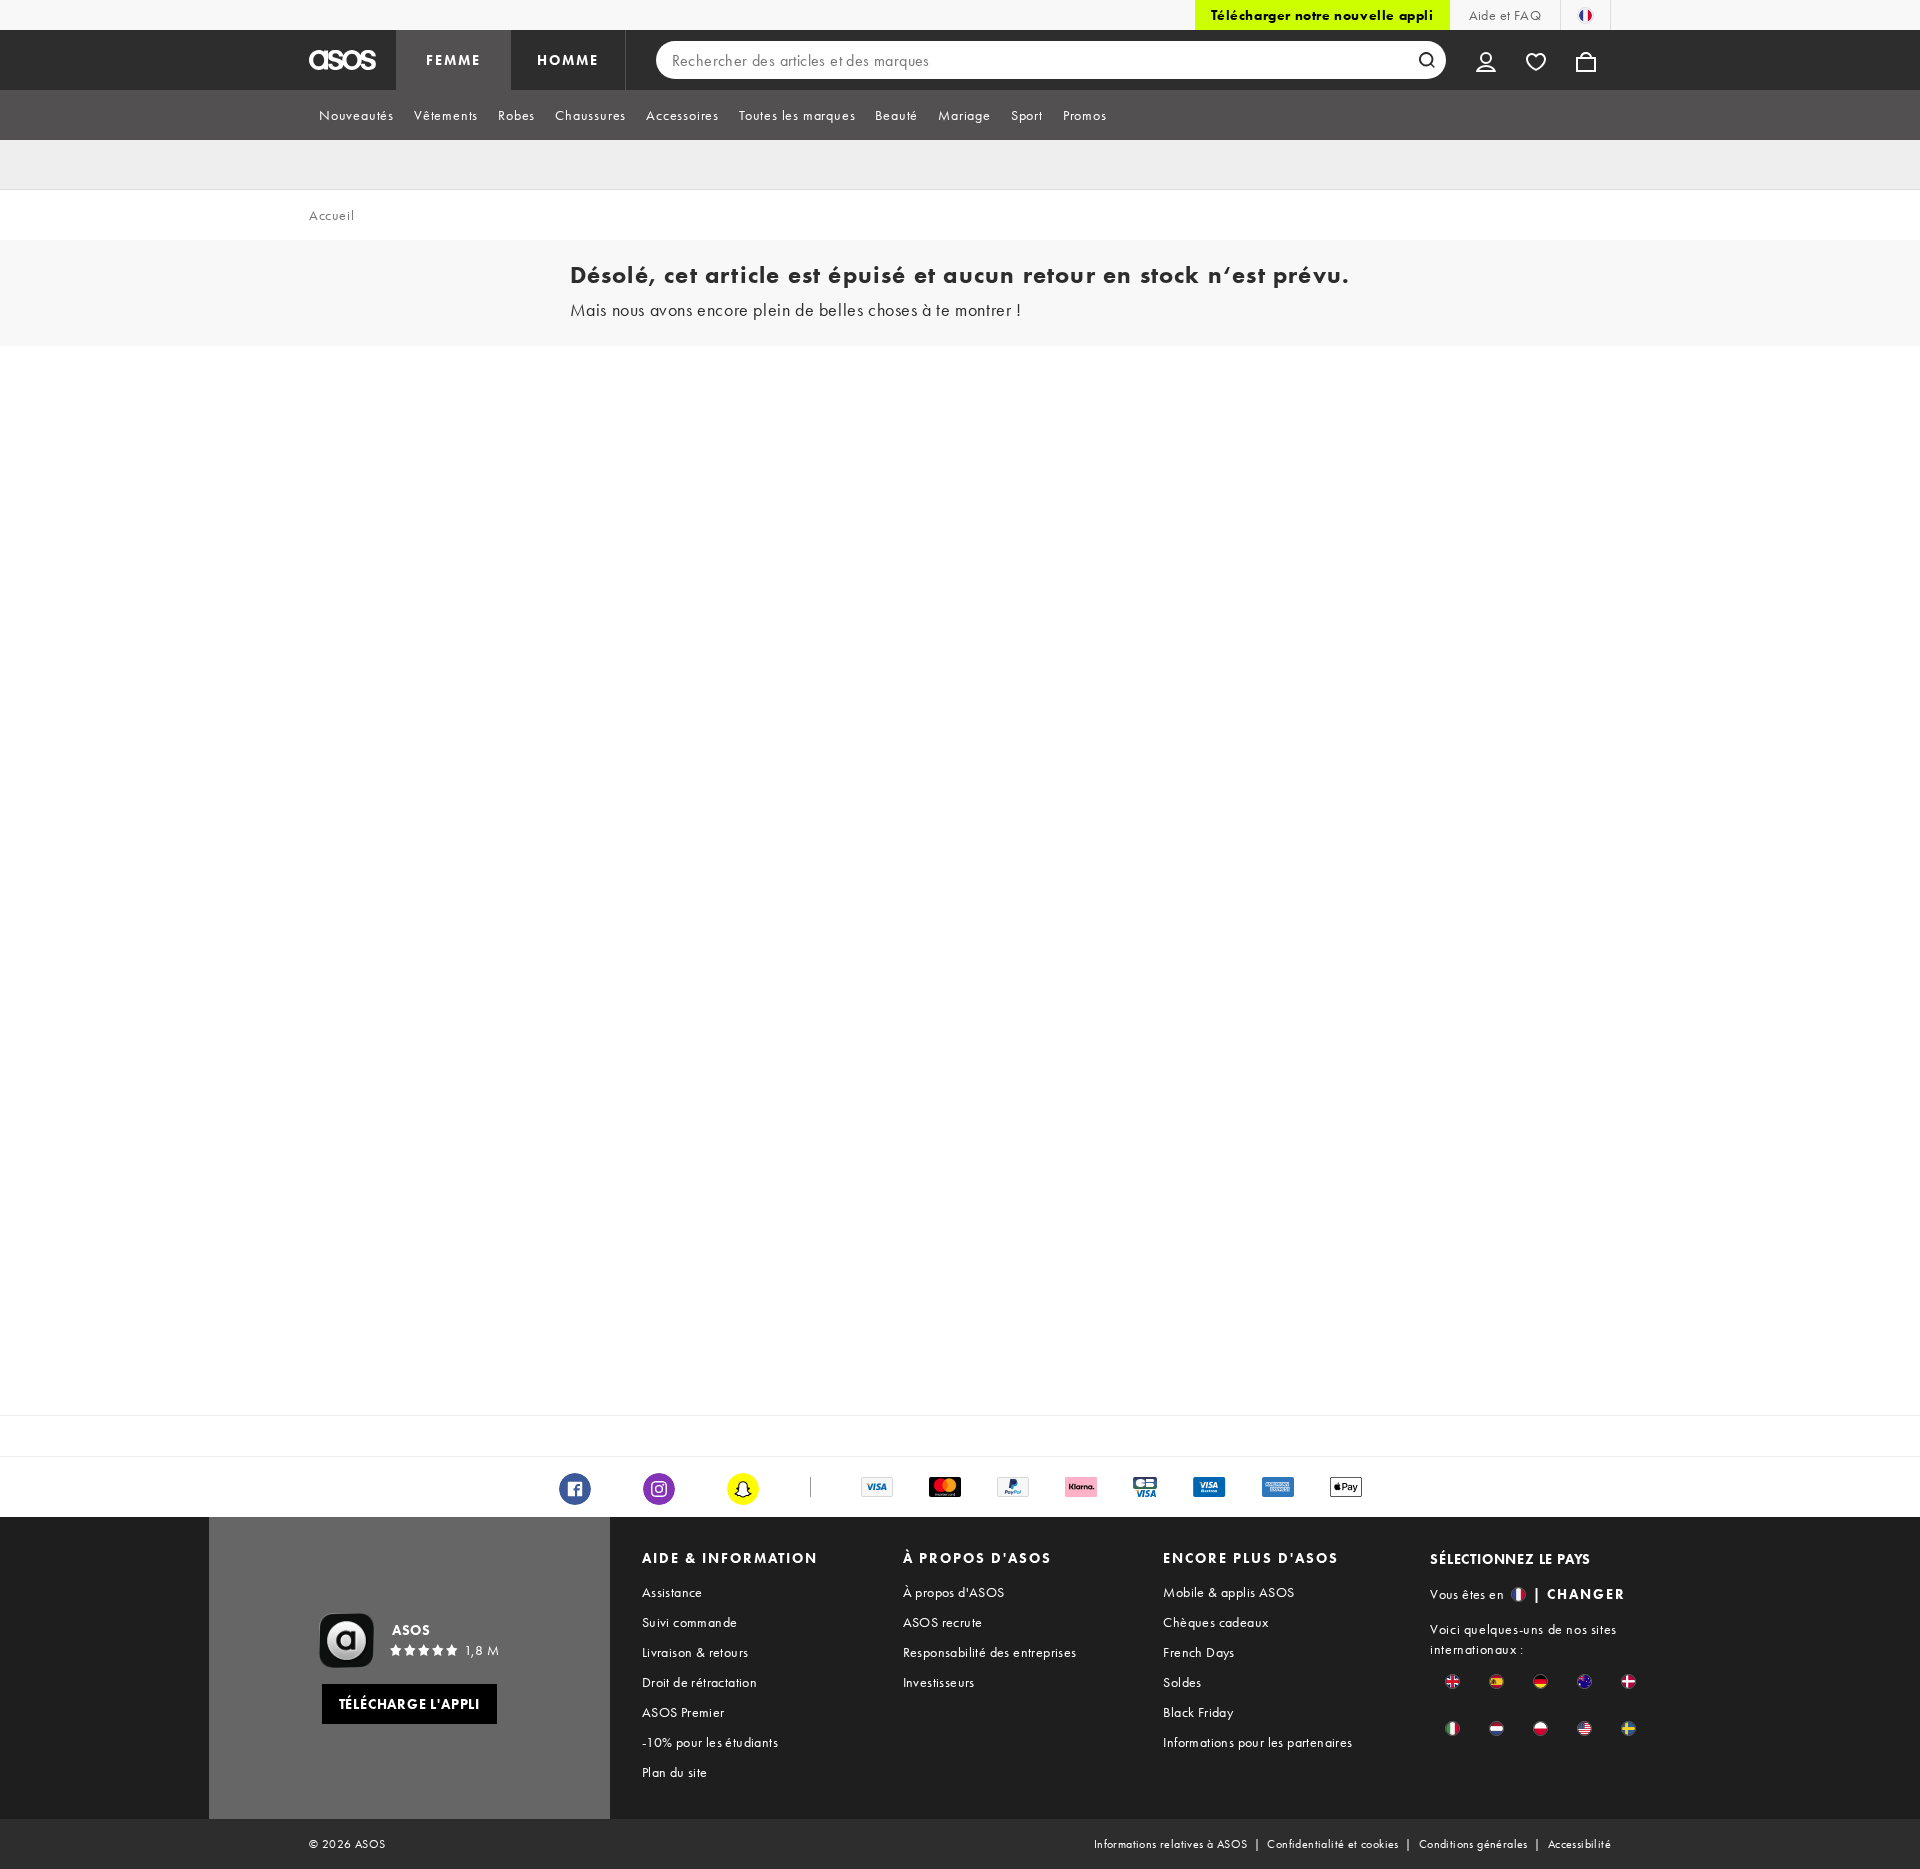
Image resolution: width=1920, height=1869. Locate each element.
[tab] (356, 115)
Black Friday (1198, 1712)
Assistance (672, 1592)
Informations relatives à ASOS (1171, 1844)
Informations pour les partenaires (1257, 1742)
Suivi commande (690, 1622)
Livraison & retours (695, 1652)
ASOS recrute (943, 1622)
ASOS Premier (683, 1712)
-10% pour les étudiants (710, 1742)
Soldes (1182, 1682)
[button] (1452, 1681)
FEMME (453, 60)
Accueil (331, 215)
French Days (1198, 1652)
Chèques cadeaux (1215, 1622)
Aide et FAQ (1505, 15)
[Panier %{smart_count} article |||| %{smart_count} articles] (1586, 60)
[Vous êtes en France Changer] (1585, 15)
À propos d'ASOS (954, 1592)
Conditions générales (1473, 1844)
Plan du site (675, 1772)
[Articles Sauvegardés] (1536, 60)
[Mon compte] (1486, 60)
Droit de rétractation (699, 1682)
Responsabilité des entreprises (990, 1652)
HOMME (568, 60)
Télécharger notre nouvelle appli (1322, 15)
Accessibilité (1579, 1844)
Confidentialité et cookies (1332, 1844)
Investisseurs (939, 1682)
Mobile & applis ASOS (1228, 1592)
